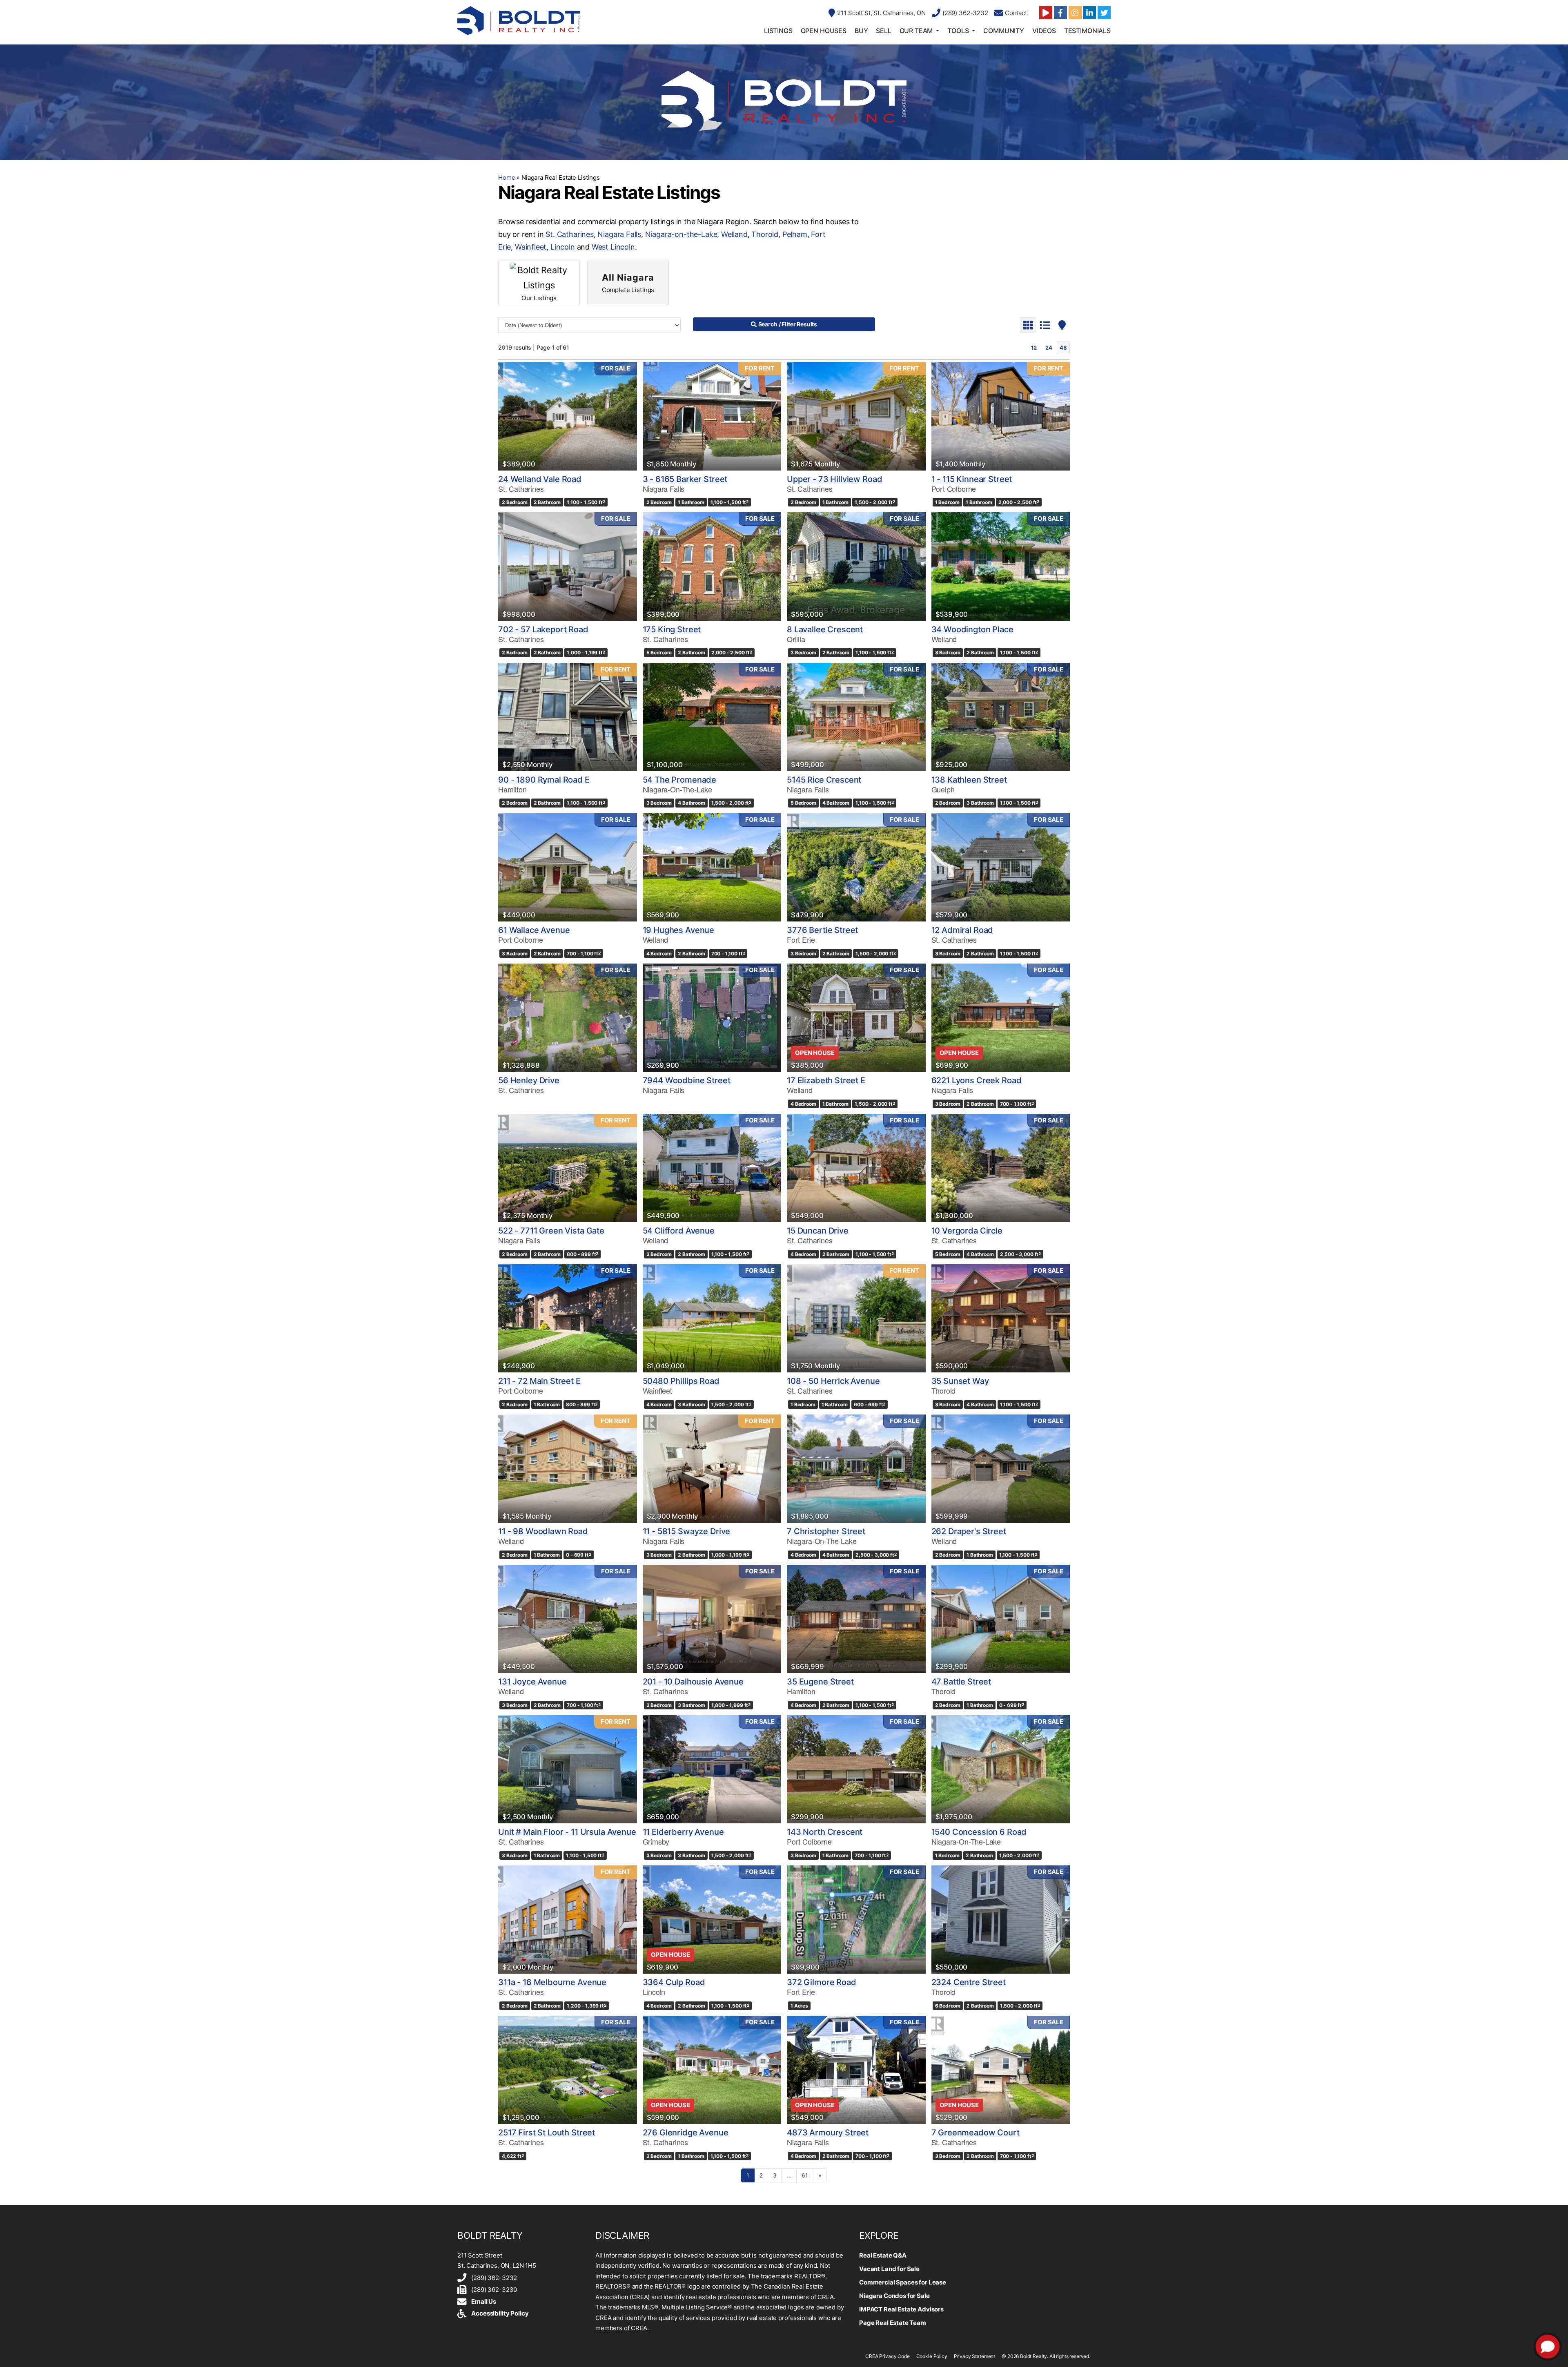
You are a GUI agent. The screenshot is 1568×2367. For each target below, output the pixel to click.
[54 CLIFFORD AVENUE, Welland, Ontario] (712, 1168)
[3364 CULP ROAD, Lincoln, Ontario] (712, 1920)
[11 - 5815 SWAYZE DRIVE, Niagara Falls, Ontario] (712, 1469)
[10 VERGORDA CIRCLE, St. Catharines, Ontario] (1001, 1168)
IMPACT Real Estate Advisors (901, 2309)
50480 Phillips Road (681, 1381)
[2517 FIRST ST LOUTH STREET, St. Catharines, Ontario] (568, 2070)
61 (805, 2175)
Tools (958, 31)
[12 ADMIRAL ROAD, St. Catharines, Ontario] (1001, 867)
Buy (861, 31)
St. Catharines (569, 234)
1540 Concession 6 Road (979, 1832)
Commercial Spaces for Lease (903, 2282)
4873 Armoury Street (828, 2133)
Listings (778, 31)
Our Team (916, 31)
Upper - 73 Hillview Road (834, 479)
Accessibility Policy (500, 2313)
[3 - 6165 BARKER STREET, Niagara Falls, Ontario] (712, 416)
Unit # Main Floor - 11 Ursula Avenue (567, 1832)
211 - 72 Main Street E (539, 1381)
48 (1063, 348)
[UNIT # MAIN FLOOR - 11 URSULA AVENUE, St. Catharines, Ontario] (568, 1769)
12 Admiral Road (962, 930)
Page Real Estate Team (893, 2323)
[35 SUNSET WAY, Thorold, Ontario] (1001, 1318)
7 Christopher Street (826, 1531)
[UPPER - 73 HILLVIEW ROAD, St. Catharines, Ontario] (856, 416)
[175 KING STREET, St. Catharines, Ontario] (712, 566)
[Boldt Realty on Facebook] (1060, 13)
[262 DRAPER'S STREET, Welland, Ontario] (1001, 1469)
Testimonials (1087, 31)
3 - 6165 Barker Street (685, 479)
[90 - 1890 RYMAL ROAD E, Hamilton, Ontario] (568, 717)
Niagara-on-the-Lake (681, 234)
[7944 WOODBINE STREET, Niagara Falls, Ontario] (712, 1018)
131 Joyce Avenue (532, 1682)
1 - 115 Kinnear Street (972, 479)
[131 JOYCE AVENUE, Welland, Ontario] (568, 1619)
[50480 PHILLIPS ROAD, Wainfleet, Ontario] (712, 1318)
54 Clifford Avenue (679, 1231)
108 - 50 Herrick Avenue (833, 1381)
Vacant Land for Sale (889, 2269)
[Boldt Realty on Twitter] (1104, 13)
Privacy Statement (974, 2356)
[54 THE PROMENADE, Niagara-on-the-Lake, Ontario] (712, 717)
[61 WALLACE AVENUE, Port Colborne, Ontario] (568, 867)
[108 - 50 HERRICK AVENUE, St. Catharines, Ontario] (856, 1318)
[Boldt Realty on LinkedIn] (1089, 13)
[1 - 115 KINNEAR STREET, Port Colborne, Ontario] (1001, 416)
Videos (1044, 31)
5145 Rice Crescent (824, 780)
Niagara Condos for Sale (894, 2296)
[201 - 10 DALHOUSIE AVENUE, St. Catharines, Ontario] (712, 1619)
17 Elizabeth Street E (826, 1080)
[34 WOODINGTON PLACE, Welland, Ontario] (1001, 566)
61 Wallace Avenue (534, 930)
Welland (734, 234)
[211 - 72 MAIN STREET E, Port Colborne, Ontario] (568, 1318)
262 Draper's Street (969, 1531)
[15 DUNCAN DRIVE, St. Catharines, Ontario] (856, 1168)
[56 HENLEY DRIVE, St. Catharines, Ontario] (568, 1018)
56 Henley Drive (529, 1080)
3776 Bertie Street (822, 930)
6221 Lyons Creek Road (977, 1080)
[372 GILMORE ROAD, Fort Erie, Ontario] (856, 1920)
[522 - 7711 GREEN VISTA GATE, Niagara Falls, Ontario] (568, 1168)
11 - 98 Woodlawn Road (543, 1531)
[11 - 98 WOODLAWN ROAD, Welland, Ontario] (568, 1469)
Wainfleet (531, 247)
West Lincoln (613, 247)
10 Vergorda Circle (967, 1231)
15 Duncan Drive (818, 1231)
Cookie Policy (932, 2356)
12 (1034, 348)
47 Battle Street (961, 1682)
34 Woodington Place (972, 629)
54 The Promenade (680, 780)
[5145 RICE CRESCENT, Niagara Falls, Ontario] (856, 717)
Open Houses (824, 31)
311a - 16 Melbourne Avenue (552, 1982)
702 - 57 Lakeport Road (543, 629)
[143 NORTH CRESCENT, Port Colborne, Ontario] (856, 1769)
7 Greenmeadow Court (976, 2133)
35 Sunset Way (960, 1381)
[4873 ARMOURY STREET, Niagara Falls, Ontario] (856, 2070)
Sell (883, 31)
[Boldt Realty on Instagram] (1075, 13)
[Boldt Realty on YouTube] (1046, 13)
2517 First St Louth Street (547, 2133)
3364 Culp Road (674, 1982)
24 (1049, 348)
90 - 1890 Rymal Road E (544, 780)
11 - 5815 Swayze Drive (687, 1531)
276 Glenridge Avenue (686, 2133)
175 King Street (672, 629)
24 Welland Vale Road (540, 479)
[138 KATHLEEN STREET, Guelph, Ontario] (1001, 717)
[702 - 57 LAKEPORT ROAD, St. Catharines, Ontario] (568, 566)
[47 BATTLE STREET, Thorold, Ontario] (1001, 1619)
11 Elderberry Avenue (683, 1832)
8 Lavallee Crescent (825, 629)
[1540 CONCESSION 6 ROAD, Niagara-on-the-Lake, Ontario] (1001, 1769)
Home (507, 177)
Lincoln (563, 247)
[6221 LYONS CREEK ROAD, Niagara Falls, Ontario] (1001, 1018)
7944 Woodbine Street (687, 1080)
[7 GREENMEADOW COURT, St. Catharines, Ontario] (1001, 2070)
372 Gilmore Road (822, 1982)
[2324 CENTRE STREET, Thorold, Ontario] (1001, 1920)
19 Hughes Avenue (679, 930)
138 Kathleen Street (969, 780)
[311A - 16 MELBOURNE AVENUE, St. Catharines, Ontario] (568, 1920)
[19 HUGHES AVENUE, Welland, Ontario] (712, 867)
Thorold (765, 234)
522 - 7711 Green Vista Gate (551, 1231)
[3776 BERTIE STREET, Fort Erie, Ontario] (856, 867)
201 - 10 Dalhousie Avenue (693, 1682)
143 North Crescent (825, 1832)
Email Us (484, 2301)
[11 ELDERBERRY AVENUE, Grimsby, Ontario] (712, 1769)
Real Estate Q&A (883, 2255)
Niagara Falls (619, 234)
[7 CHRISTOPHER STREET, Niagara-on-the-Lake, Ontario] (856, 1469)
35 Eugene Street (820, 1682)
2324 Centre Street (969, 1982)
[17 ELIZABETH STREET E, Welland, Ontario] (856, 1018)
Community (1004, 31)
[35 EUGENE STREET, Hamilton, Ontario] (856, 1619)
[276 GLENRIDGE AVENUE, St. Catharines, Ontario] (712, 2070)
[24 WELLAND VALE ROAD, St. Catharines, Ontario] (568, 416)
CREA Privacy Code (887, 2356)
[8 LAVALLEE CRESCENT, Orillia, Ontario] (856, 566)
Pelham (795, 234)
